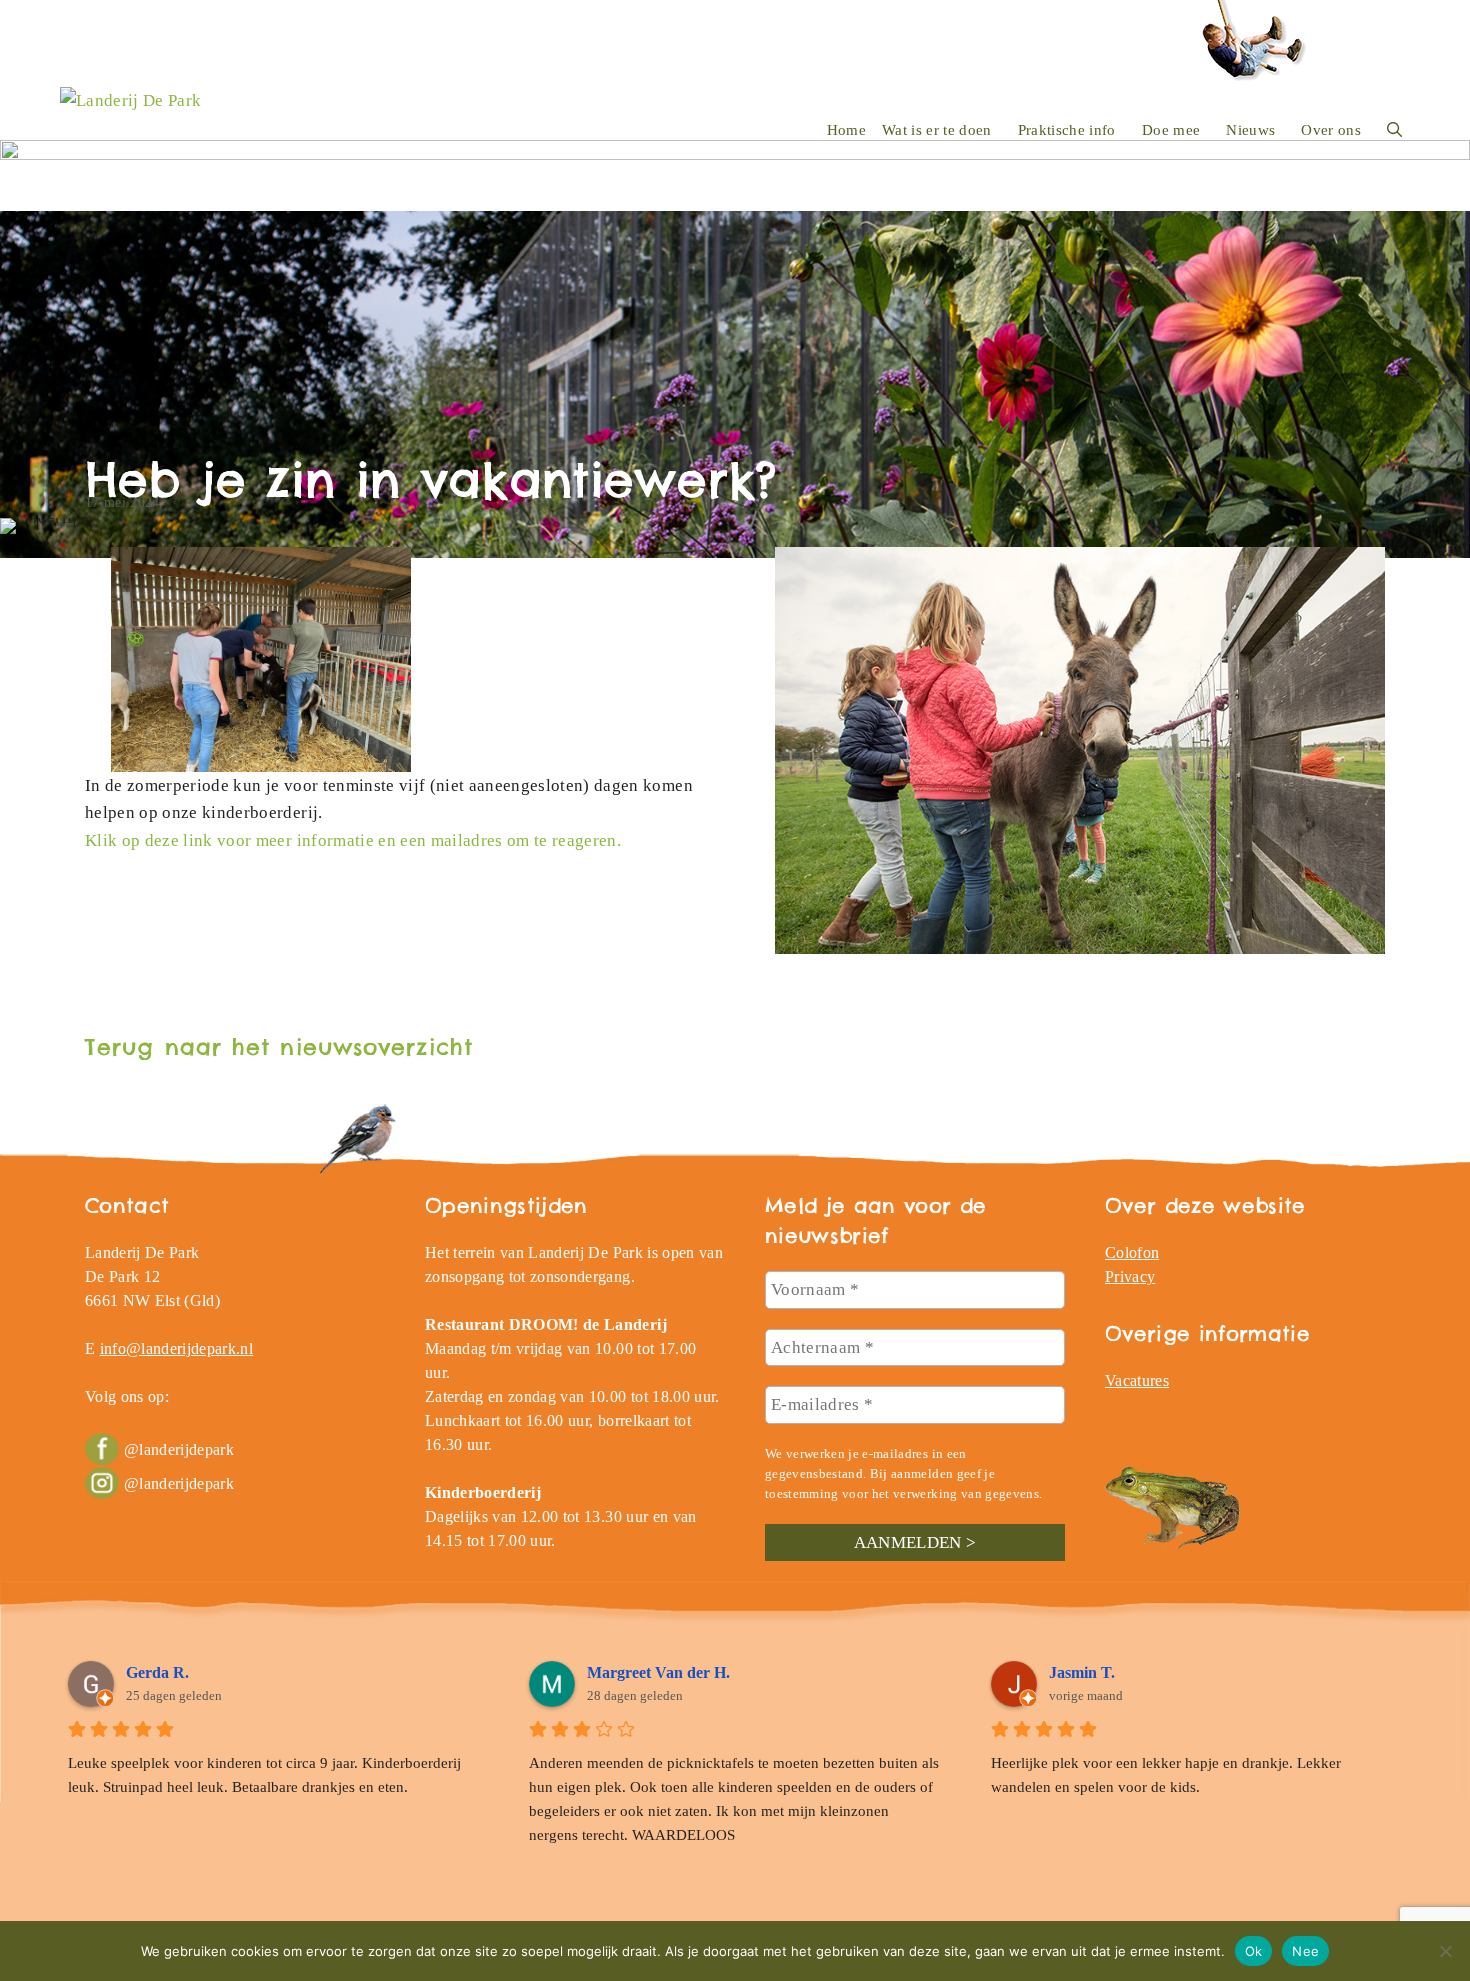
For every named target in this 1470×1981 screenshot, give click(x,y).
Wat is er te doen (937, 130)
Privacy (1130, 1276)
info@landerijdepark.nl (176, 1348)
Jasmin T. (1082, 1672)
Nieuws (1250, 130)
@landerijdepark (179, 1449)
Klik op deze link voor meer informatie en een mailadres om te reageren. (353, 840)
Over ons (1331, 130)
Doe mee (1171, 130)
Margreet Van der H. (658, 1672)
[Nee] (1445, 1951)
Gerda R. (157, 1672)
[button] (1394, 130)
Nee (1305, 1950)
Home (846, 130)
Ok (1254, 1950)
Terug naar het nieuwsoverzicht (279, 1047)
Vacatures (1137, 1380)
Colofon (1132, 1252)
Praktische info (1067, 130)
